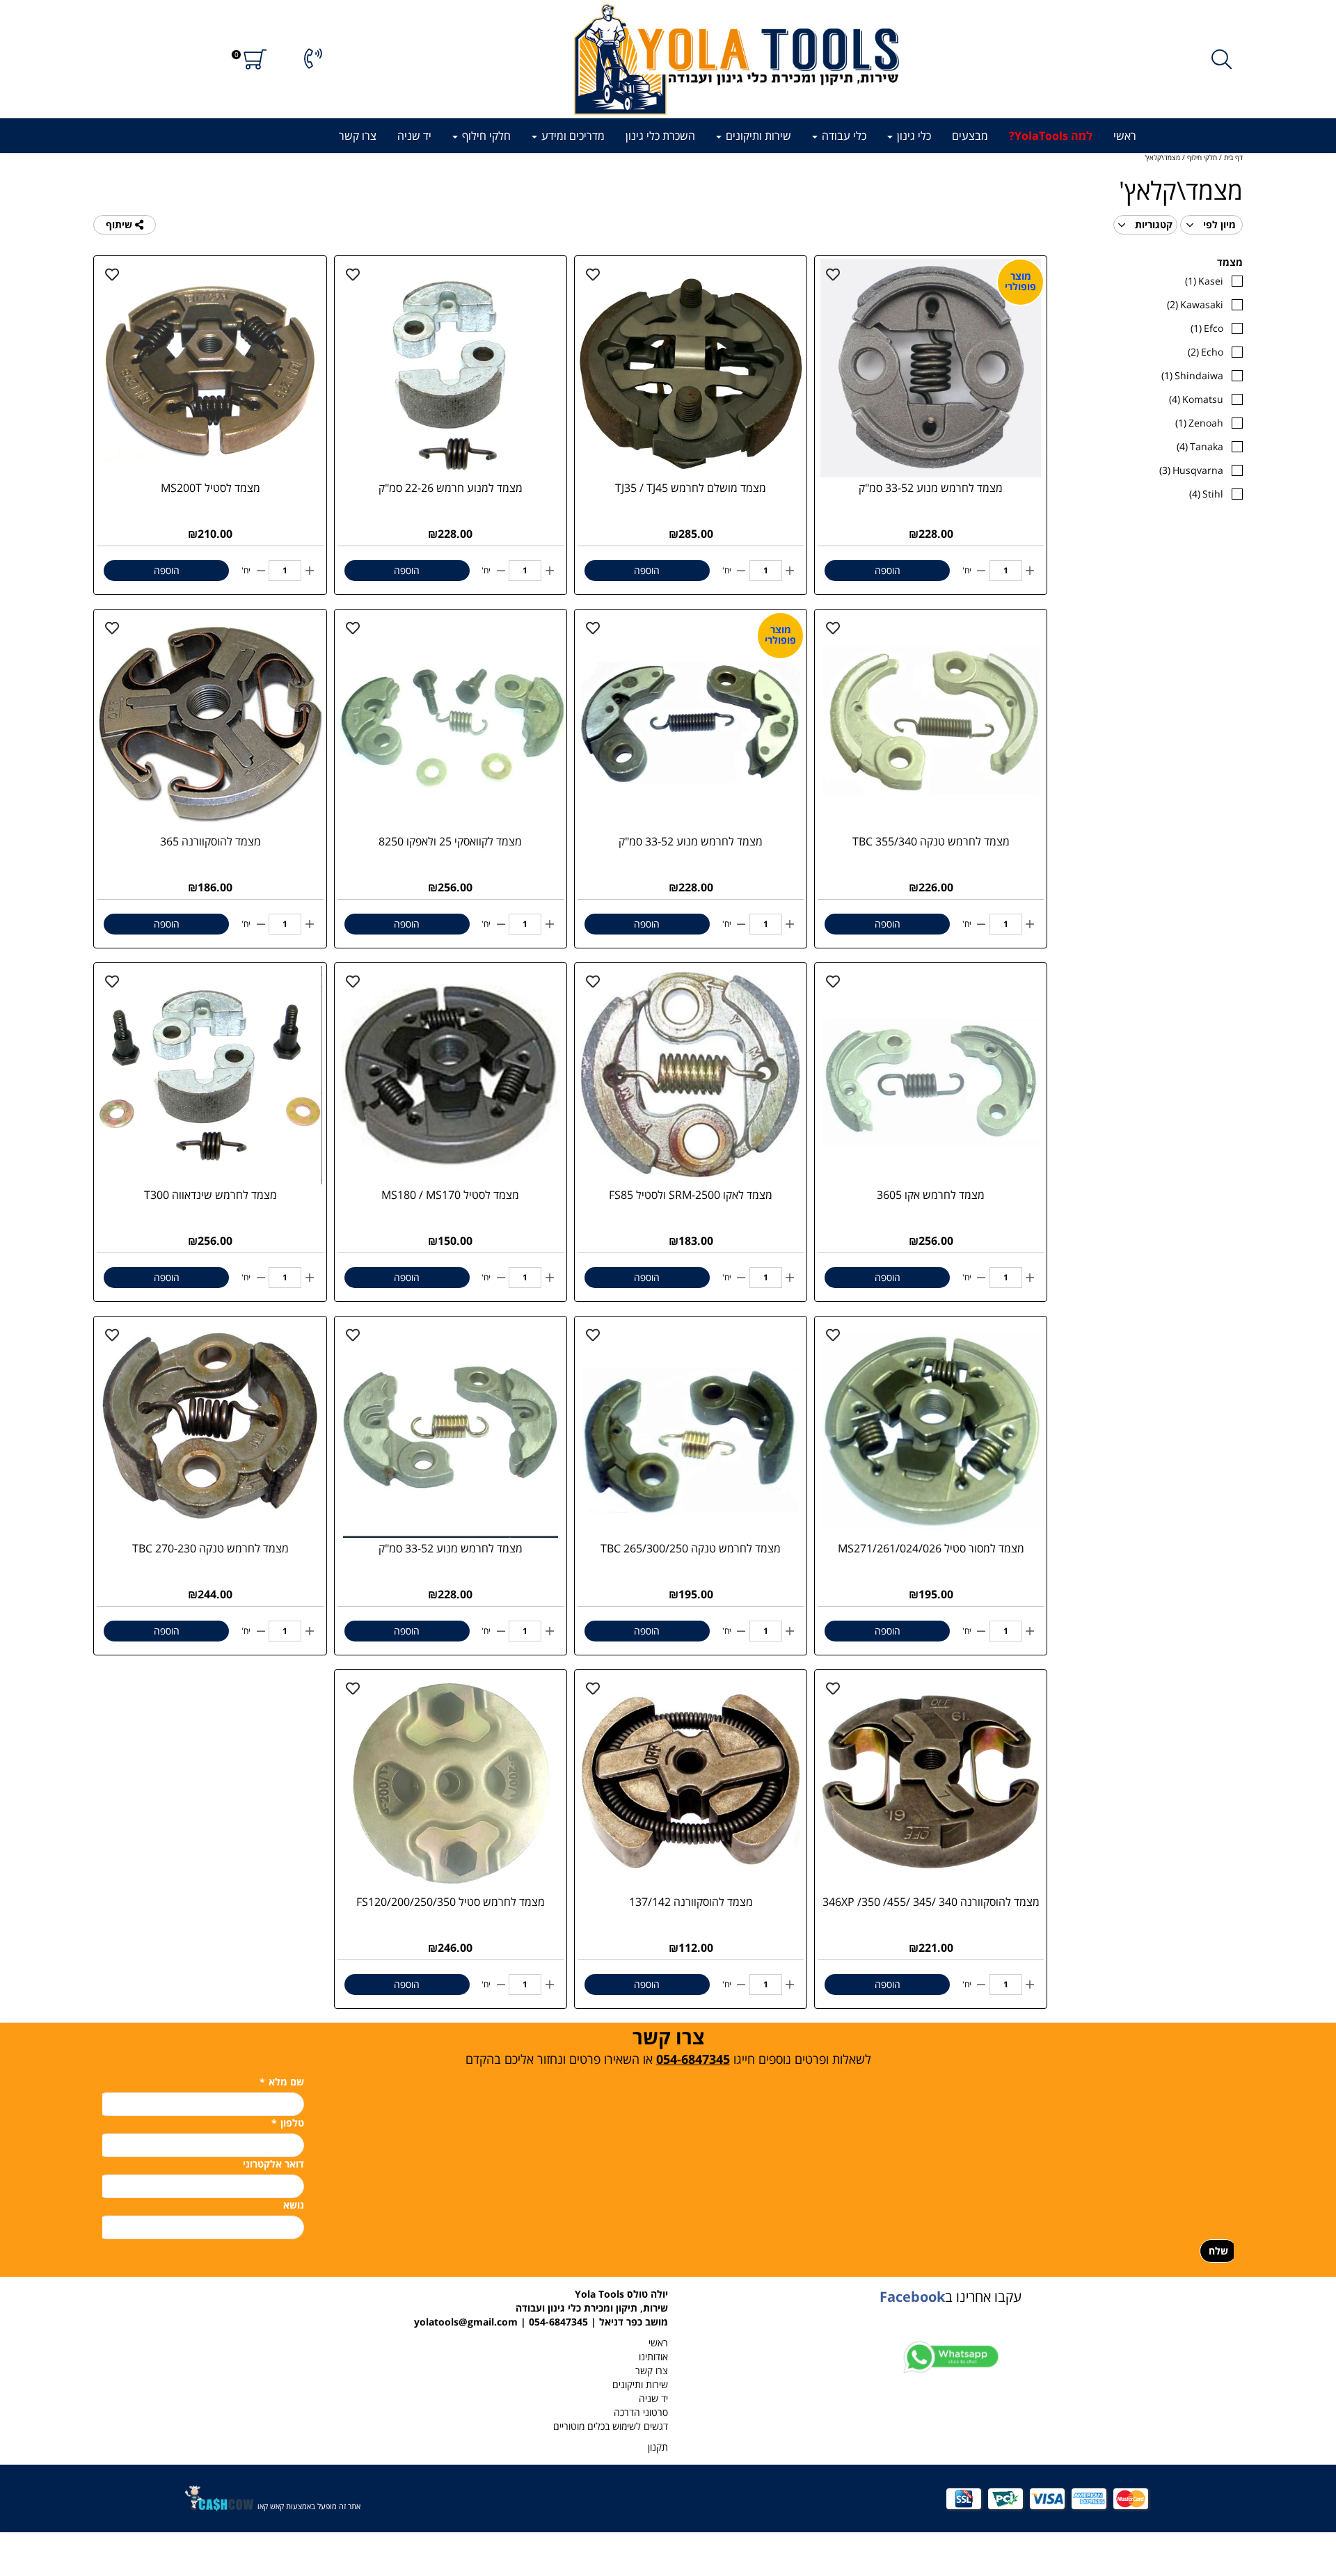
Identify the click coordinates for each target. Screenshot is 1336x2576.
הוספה (888, 570)
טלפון (288, 2123)
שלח (1218, 2251)
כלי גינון (913, 136)
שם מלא (282, 2082)
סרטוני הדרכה (641, 2412)
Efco (1207, 328)
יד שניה (414, 136)
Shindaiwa (1192, 375)
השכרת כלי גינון (660, 136)
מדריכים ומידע (572, 136)
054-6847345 (693, 2059)
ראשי (1125, 136)
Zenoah (1199, 423)
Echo (1206, 352)
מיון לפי (1218, 224)
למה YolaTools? (1051, 136)
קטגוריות (1152, 224)
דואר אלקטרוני (273, 2164)
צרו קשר (358, 136)
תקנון (658, 2447)
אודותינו (653, 2356)
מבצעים (970, 136)
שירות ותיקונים (757, 136)
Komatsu (1196, 399)
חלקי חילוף (485, 136)
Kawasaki (1195, 304)
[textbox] (668, 2046)
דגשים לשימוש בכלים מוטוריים (611, 2426)
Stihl (1206, 494)
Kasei (1204, 281)
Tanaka (1200, 446)
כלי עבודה (843, 136)
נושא (294, 2205)
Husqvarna (1191, 470)
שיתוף (120, 224)
